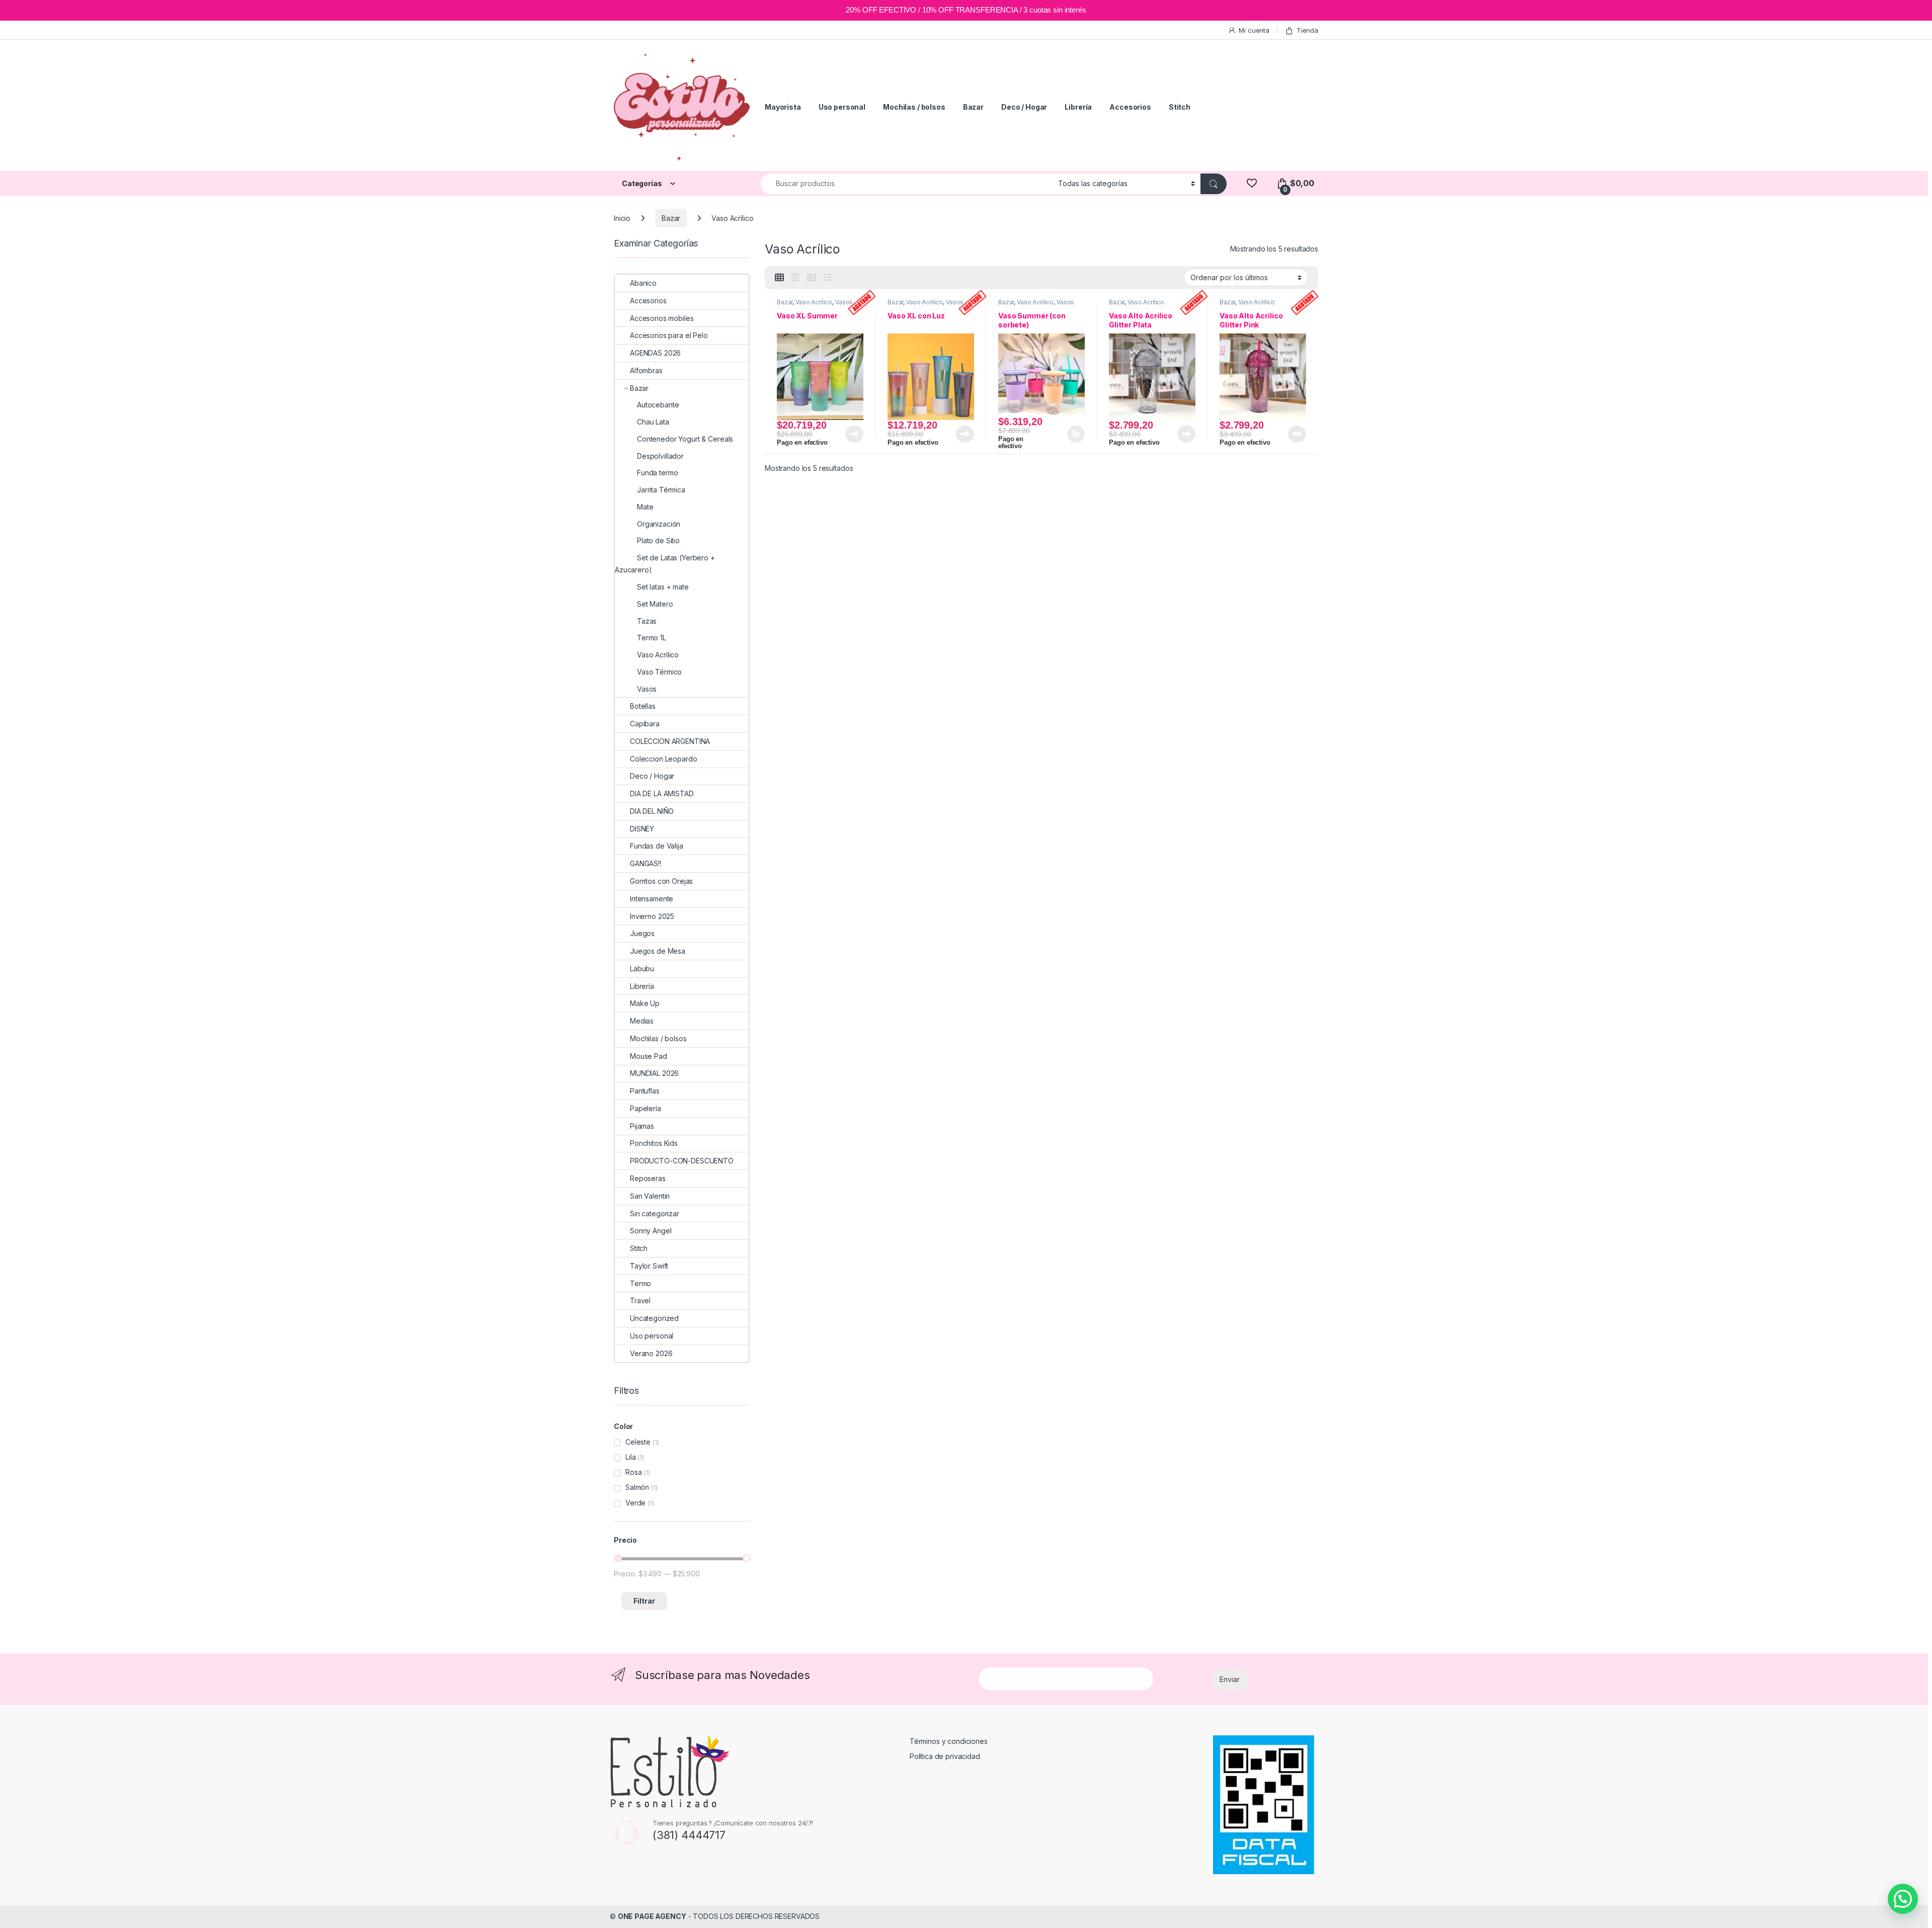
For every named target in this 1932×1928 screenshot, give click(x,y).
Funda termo (657, 473)
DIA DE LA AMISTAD (662, 793)
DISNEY (642, 829)
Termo (640, 1283)
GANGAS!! (646, 863)
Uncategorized (654, 1318)
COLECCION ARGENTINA (670, 741)
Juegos (642, 933)
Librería (1078, 107)
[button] (1903, 1899)
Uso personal (842, 107)
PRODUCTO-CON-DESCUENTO (682, 1161)
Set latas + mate (663, 587)
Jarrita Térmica (661, 490)
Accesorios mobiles (662, 318)
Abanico (643, 283)
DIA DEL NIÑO (652, 811)
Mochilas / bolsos (914, 107)
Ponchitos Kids (654, 1143)
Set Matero (655, 604)
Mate (645, 507)
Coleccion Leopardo (663, 759)
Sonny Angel (651, 1231)
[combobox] (907, 184)
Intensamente (652, 899)
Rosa (633, 1472)
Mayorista (783, 107)
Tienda (1307, 30)
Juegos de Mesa (658, 951)
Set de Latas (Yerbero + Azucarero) (665, 564)
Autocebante (658, 405)
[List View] (828, 278)
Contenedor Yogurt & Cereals (685, 439)
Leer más (854, 434)
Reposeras (648, 1178)
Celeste (638, 1442)
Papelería (646, 1108)
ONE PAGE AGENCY (652, 1916)
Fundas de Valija (657, 846)
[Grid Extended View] (795, 278)
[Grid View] (779, 278)
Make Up (645, 1003)
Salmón (637, 1487)
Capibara (645, 724)
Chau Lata (653, 422)
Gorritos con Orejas (661, 881)
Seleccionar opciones (1065, 434)
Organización (659, 524)
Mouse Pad (649, 1056)
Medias (642, 1021)
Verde (635, 1503)
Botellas (643, 706)
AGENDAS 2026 (655, 353)
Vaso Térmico (659, 672)
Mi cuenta (1254, 30)
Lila (630, 1457)
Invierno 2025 (652, 916)
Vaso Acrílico (814, 302)
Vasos (844, 302)
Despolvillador (660, 456)
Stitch (1180, 107)
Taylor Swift (649, 1266)
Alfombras (646, 370)
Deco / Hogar (1024, 107)
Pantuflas (645, 1091)
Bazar (973, 107)
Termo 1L (652, 638)
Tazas (647, 621)
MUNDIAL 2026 (654, 1073)
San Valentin (650, 1196)
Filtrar (644, 1601)
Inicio (622, 218)
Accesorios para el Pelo (669, 335)
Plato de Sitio (658, 540)
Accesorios (1130, 107)
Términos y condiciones (949, 1741)
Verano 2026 (651, 1353)
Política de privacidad (945, 1756)
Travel (640, 1301)
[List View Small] (812, 278)
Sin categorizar (655, 1213)
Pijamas (642, 1126)
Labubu (642, 969)
